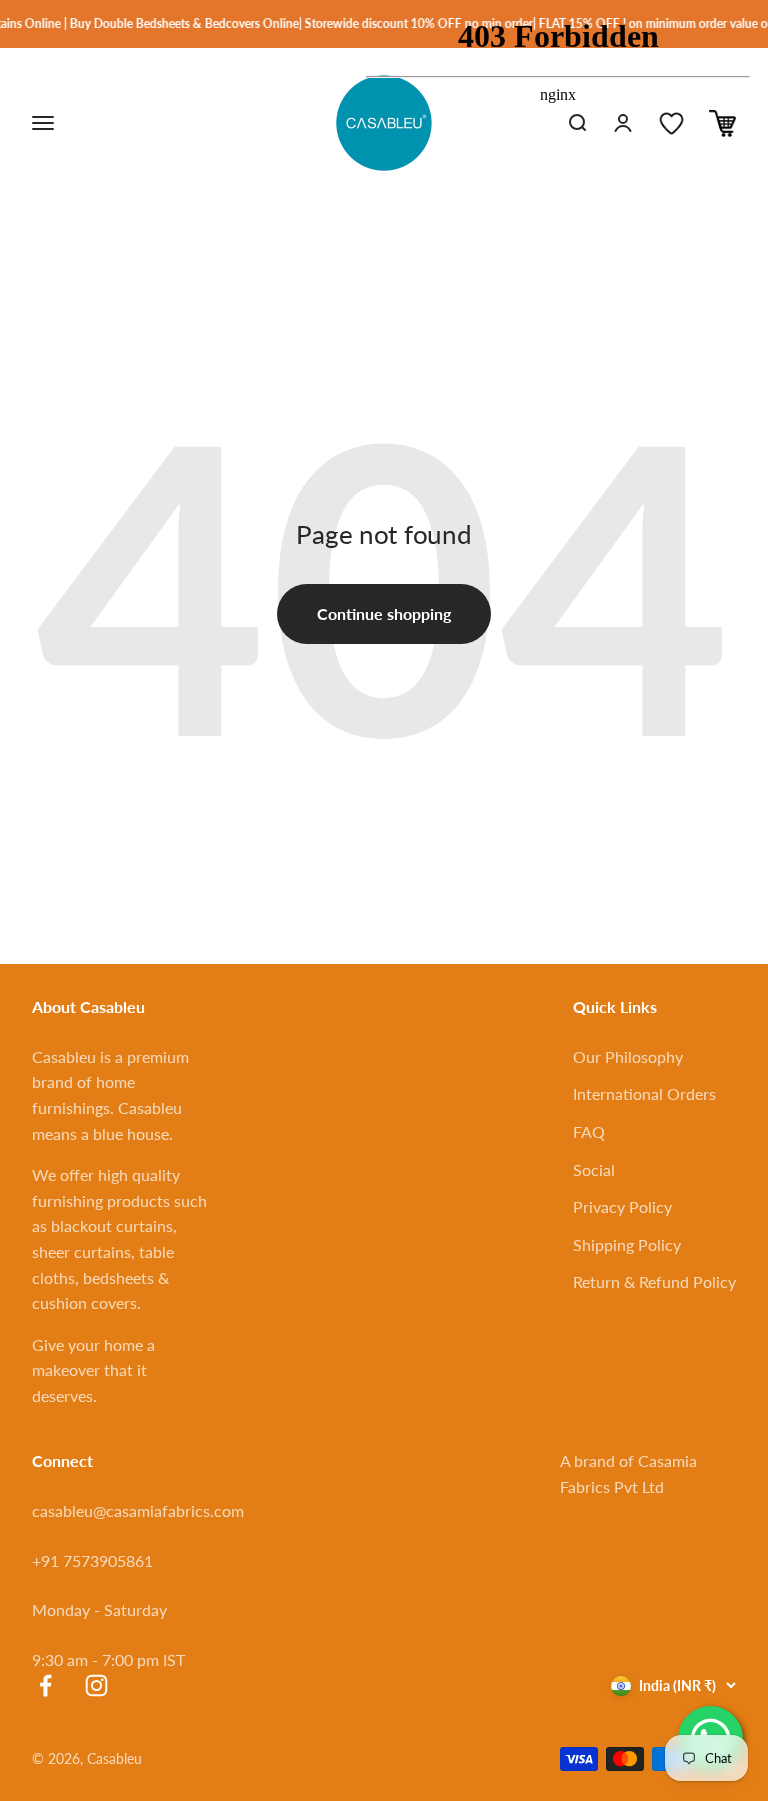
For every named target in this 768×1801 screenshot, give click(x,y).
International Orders (644, 1093)
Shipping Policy (627, 1244)
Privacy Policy (622, 1206)
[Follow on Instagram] (96, 1685)
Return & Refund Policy (654, 1281)
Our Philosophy (628, 1056)
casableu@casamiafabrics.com (138, 1510)
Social (594, 1169)
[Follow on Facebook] (45, 1685)
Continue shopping (384, 613)
